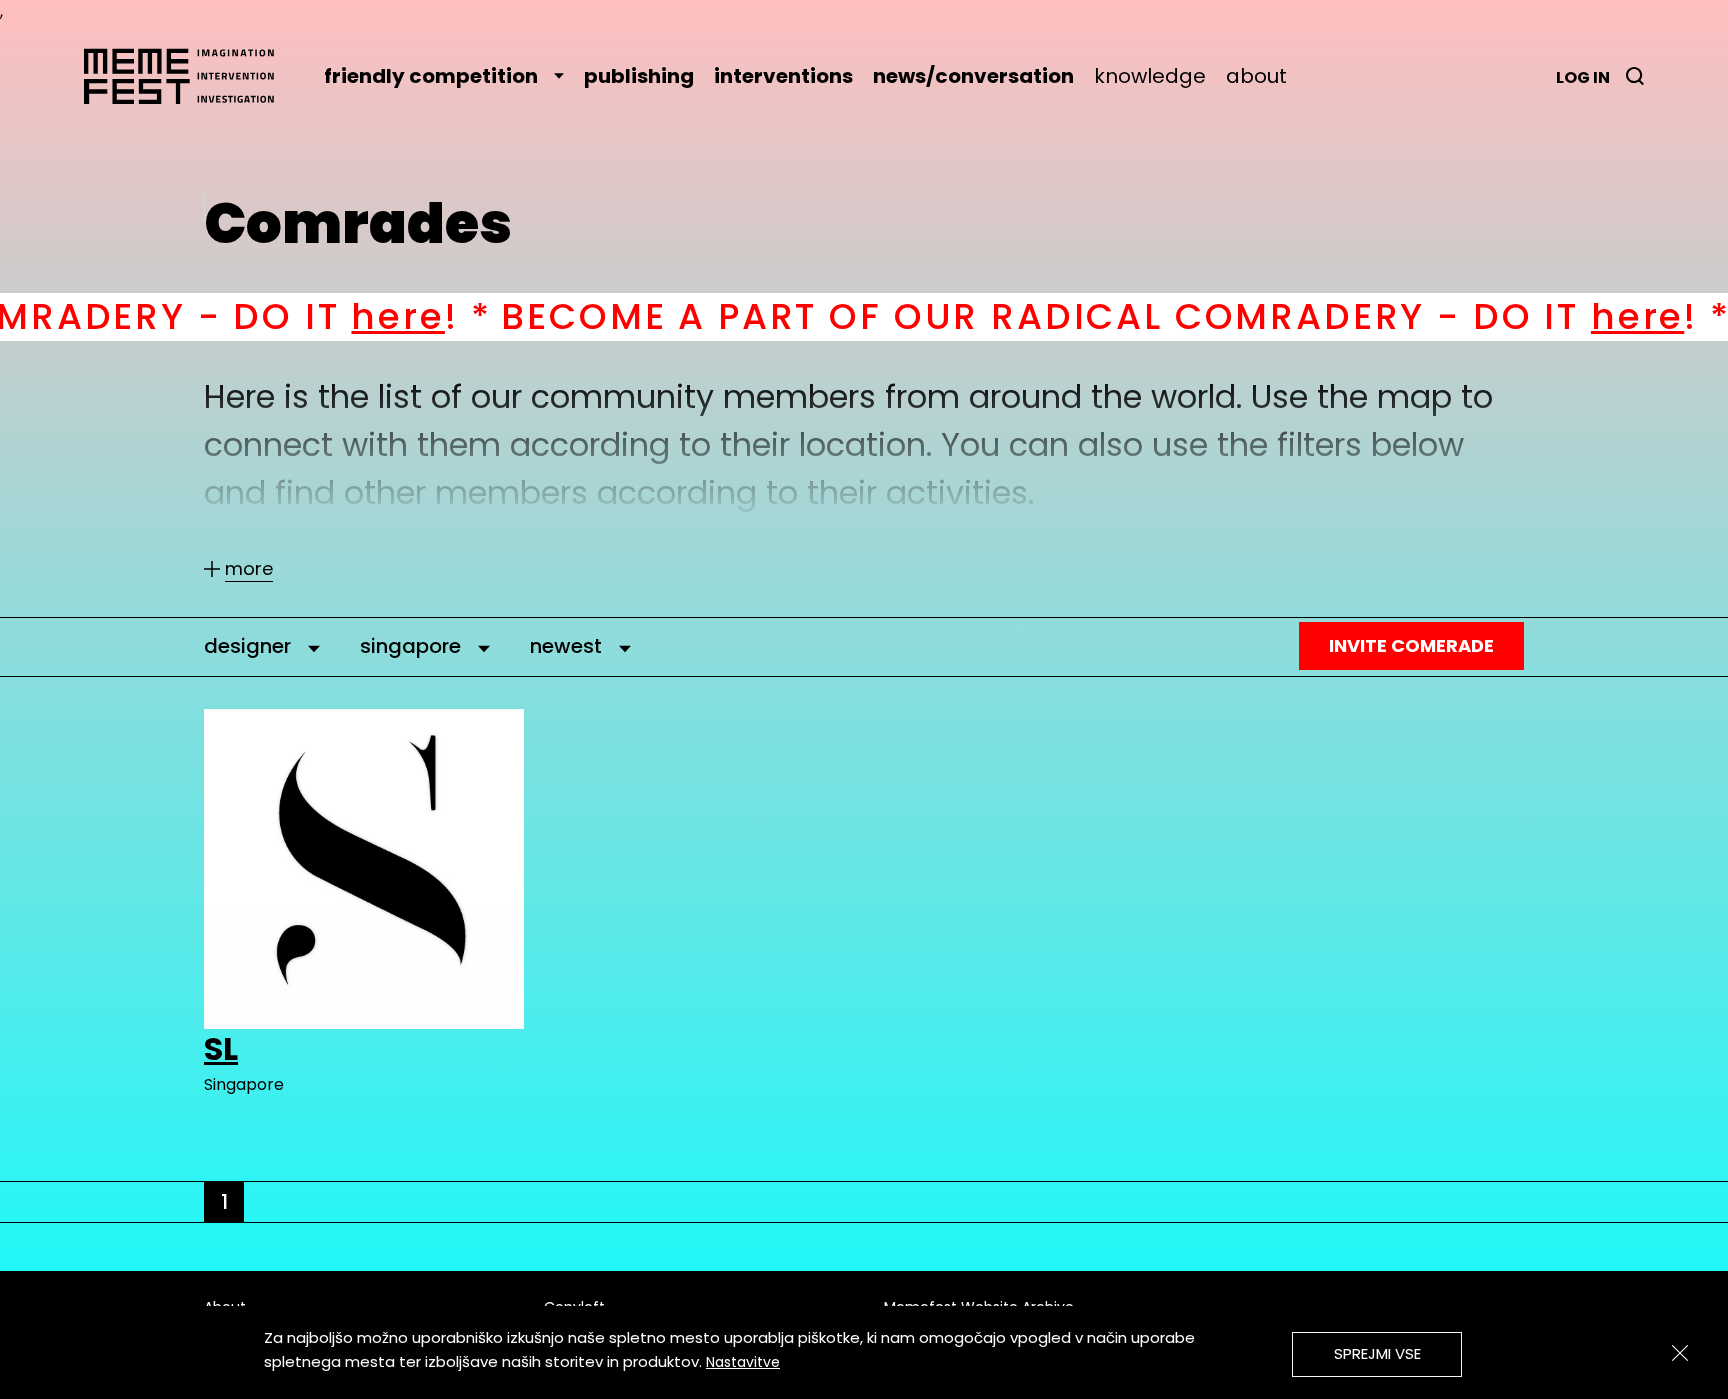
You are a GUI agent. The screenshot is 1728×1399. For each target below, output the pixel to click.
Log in (1583, 77)
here (309, 316)
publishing (639, 76)
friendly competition (431, 76)
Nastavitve (743, 1362)
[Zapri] (1680, 1353)
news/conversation (973, 76)
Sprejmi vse (1377, 1353)
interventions (783, 76)
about (1256, 76)
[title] (1635, 76)
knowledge (1150, 76)
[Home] (189, 76)
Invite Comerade (1411, 645)
